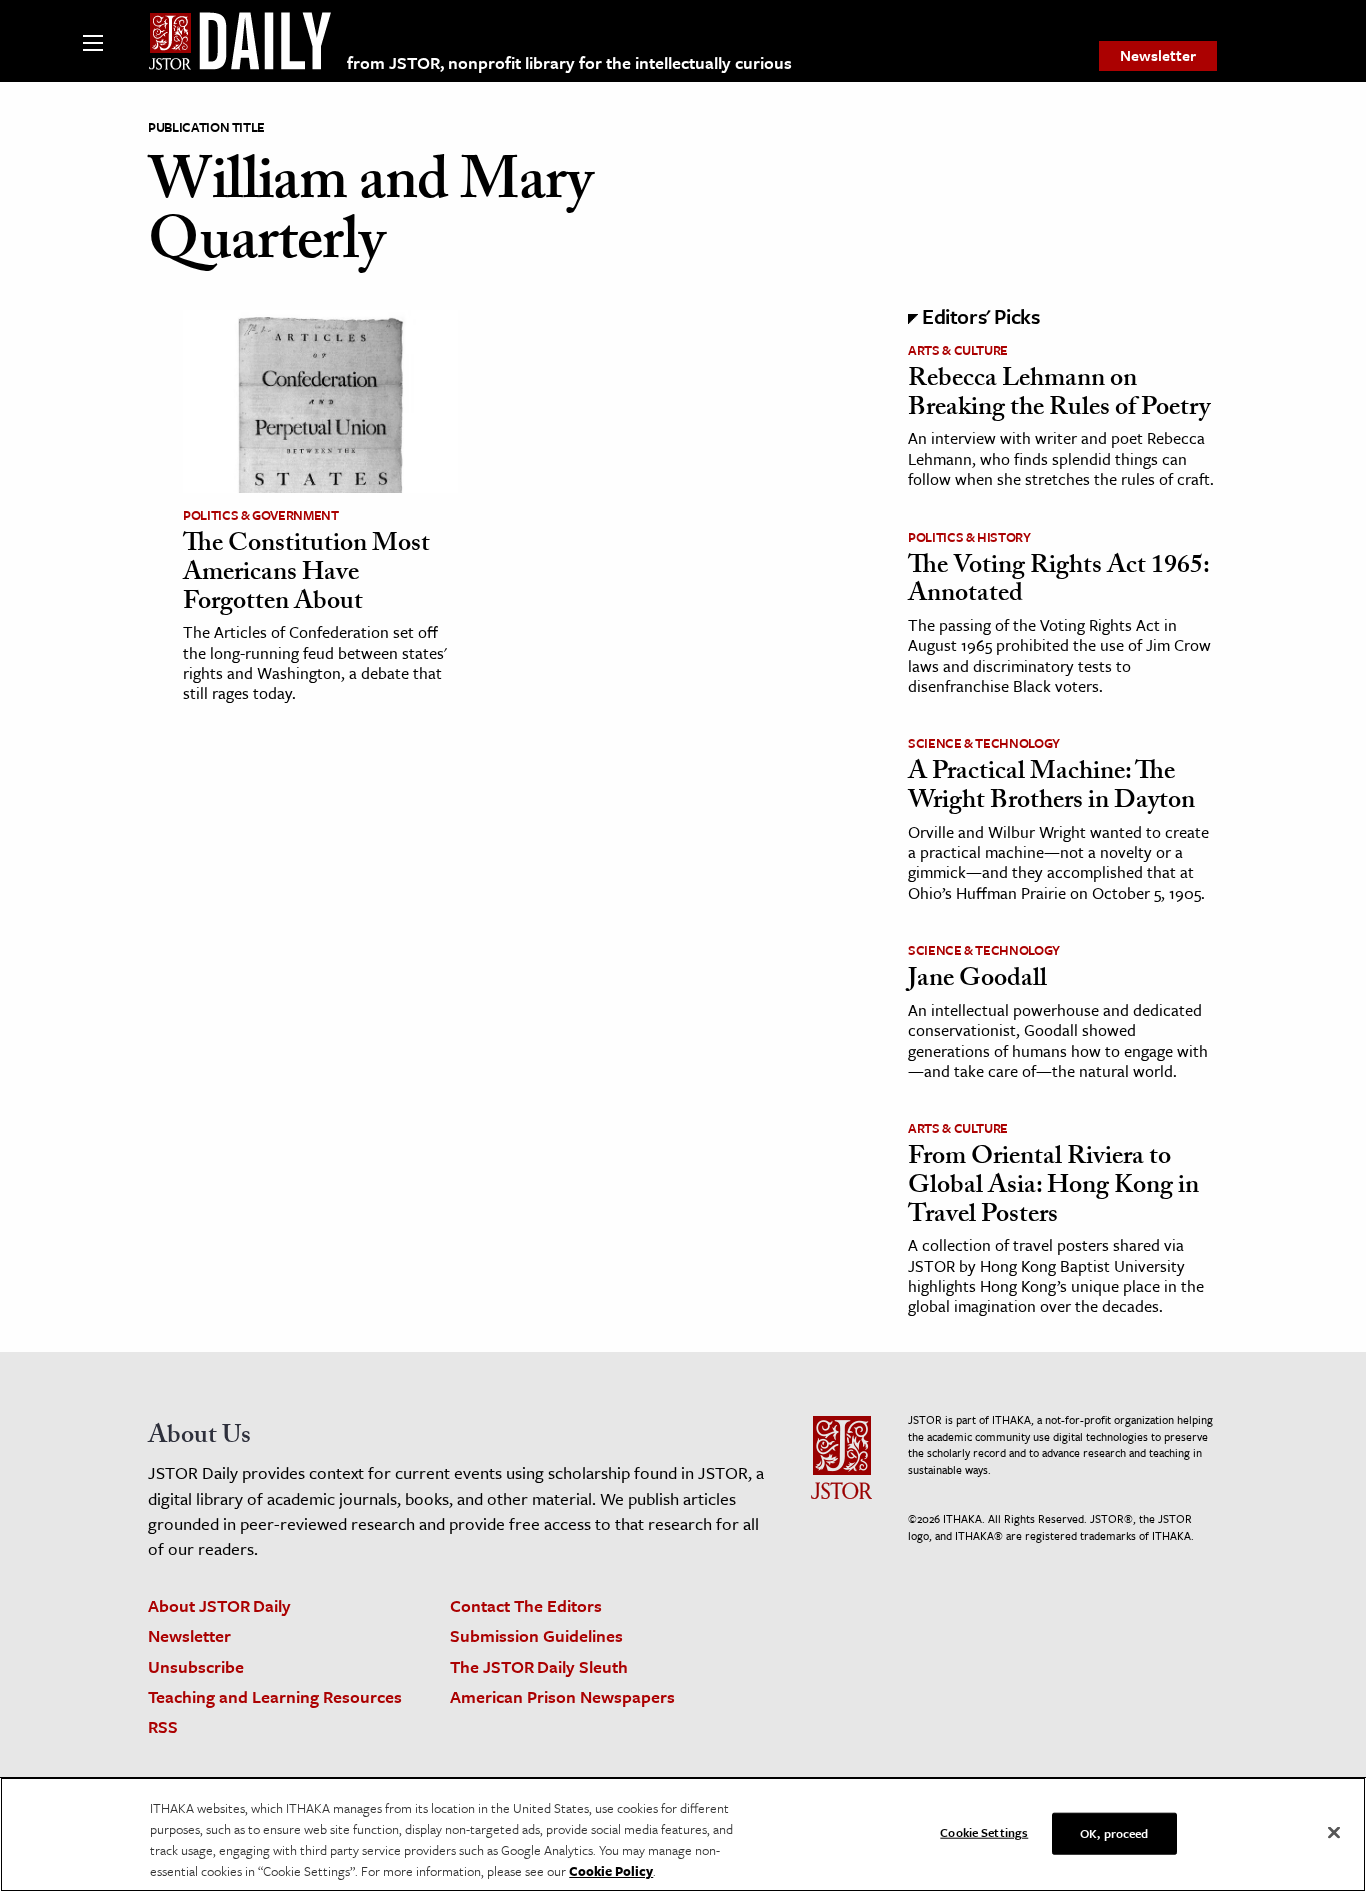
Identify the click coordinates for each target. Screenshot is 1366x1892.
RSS (163, 1726)
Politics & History (969, 537)
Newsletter (1158, 55)
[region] (683, 1834)
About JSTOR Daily (219, 1605)
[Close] (1334, 1833)
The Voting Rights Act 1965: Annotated (1058, 582)
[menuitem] (1158, 56)
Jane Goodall (977, 981)
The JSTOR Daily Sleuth (539, 1666)
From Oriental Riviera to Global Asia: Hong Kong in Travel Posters (1053, 1187)
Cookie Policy (611, 1871)
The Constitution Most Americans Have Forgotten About (306, 574)
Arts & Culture (958, 350)
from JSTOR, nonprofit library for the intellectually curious (569, 62)
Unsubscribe (196, 1666)
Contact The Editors (526, 1605)
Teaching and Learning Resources (275, 1696)
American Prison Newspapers (562, 1696)
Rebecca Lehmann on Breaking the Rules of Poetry (1059, 395)
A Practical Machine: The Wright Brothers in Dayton (1051, 788)
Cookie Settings (984, 1832)
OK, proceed (1114, 1833)
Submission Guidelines (536, 1635)
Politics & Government (261, 515)
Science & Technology (984, 743)
